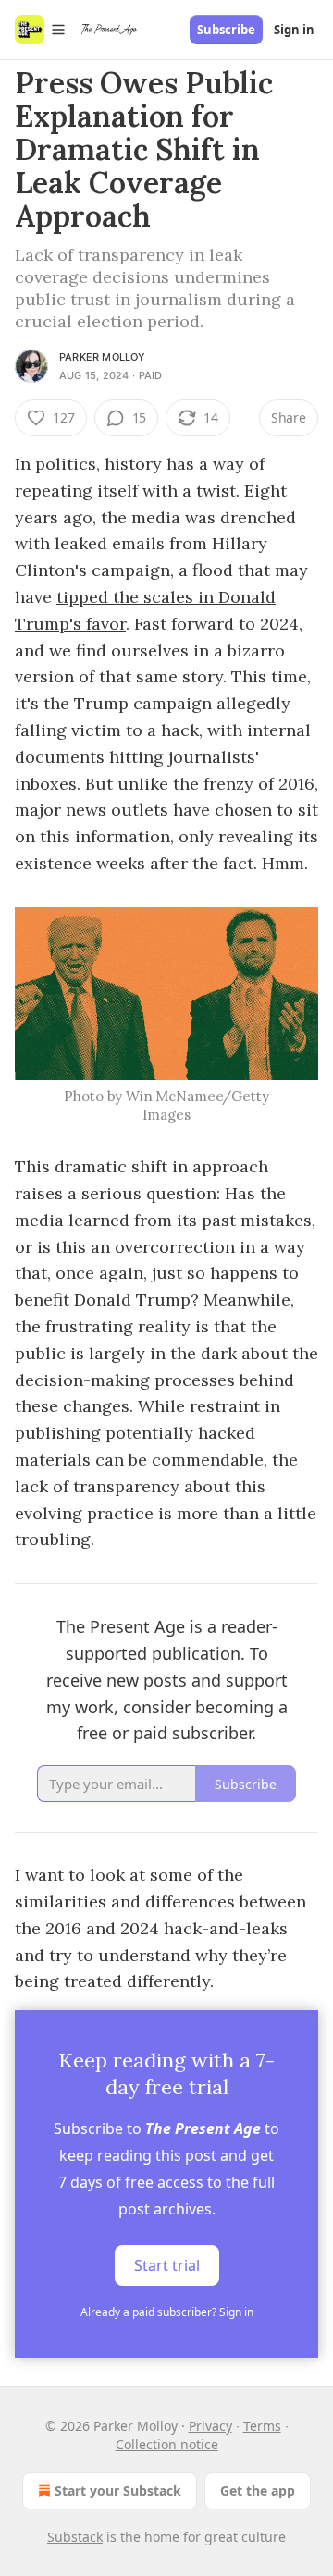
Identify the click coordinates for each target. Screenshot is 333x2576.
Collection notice (167, 2444)
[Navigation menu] (41, 30)
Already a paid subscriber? (167, 2312)
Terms (262, 2426)
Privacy (210, 2426)
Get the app (258, 2490)
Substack (75, 2537)
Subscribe (226, 30)
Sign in (294, 30)
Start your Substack (118, 2490)
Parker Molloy (103, 357)
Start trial (167, 2265)
